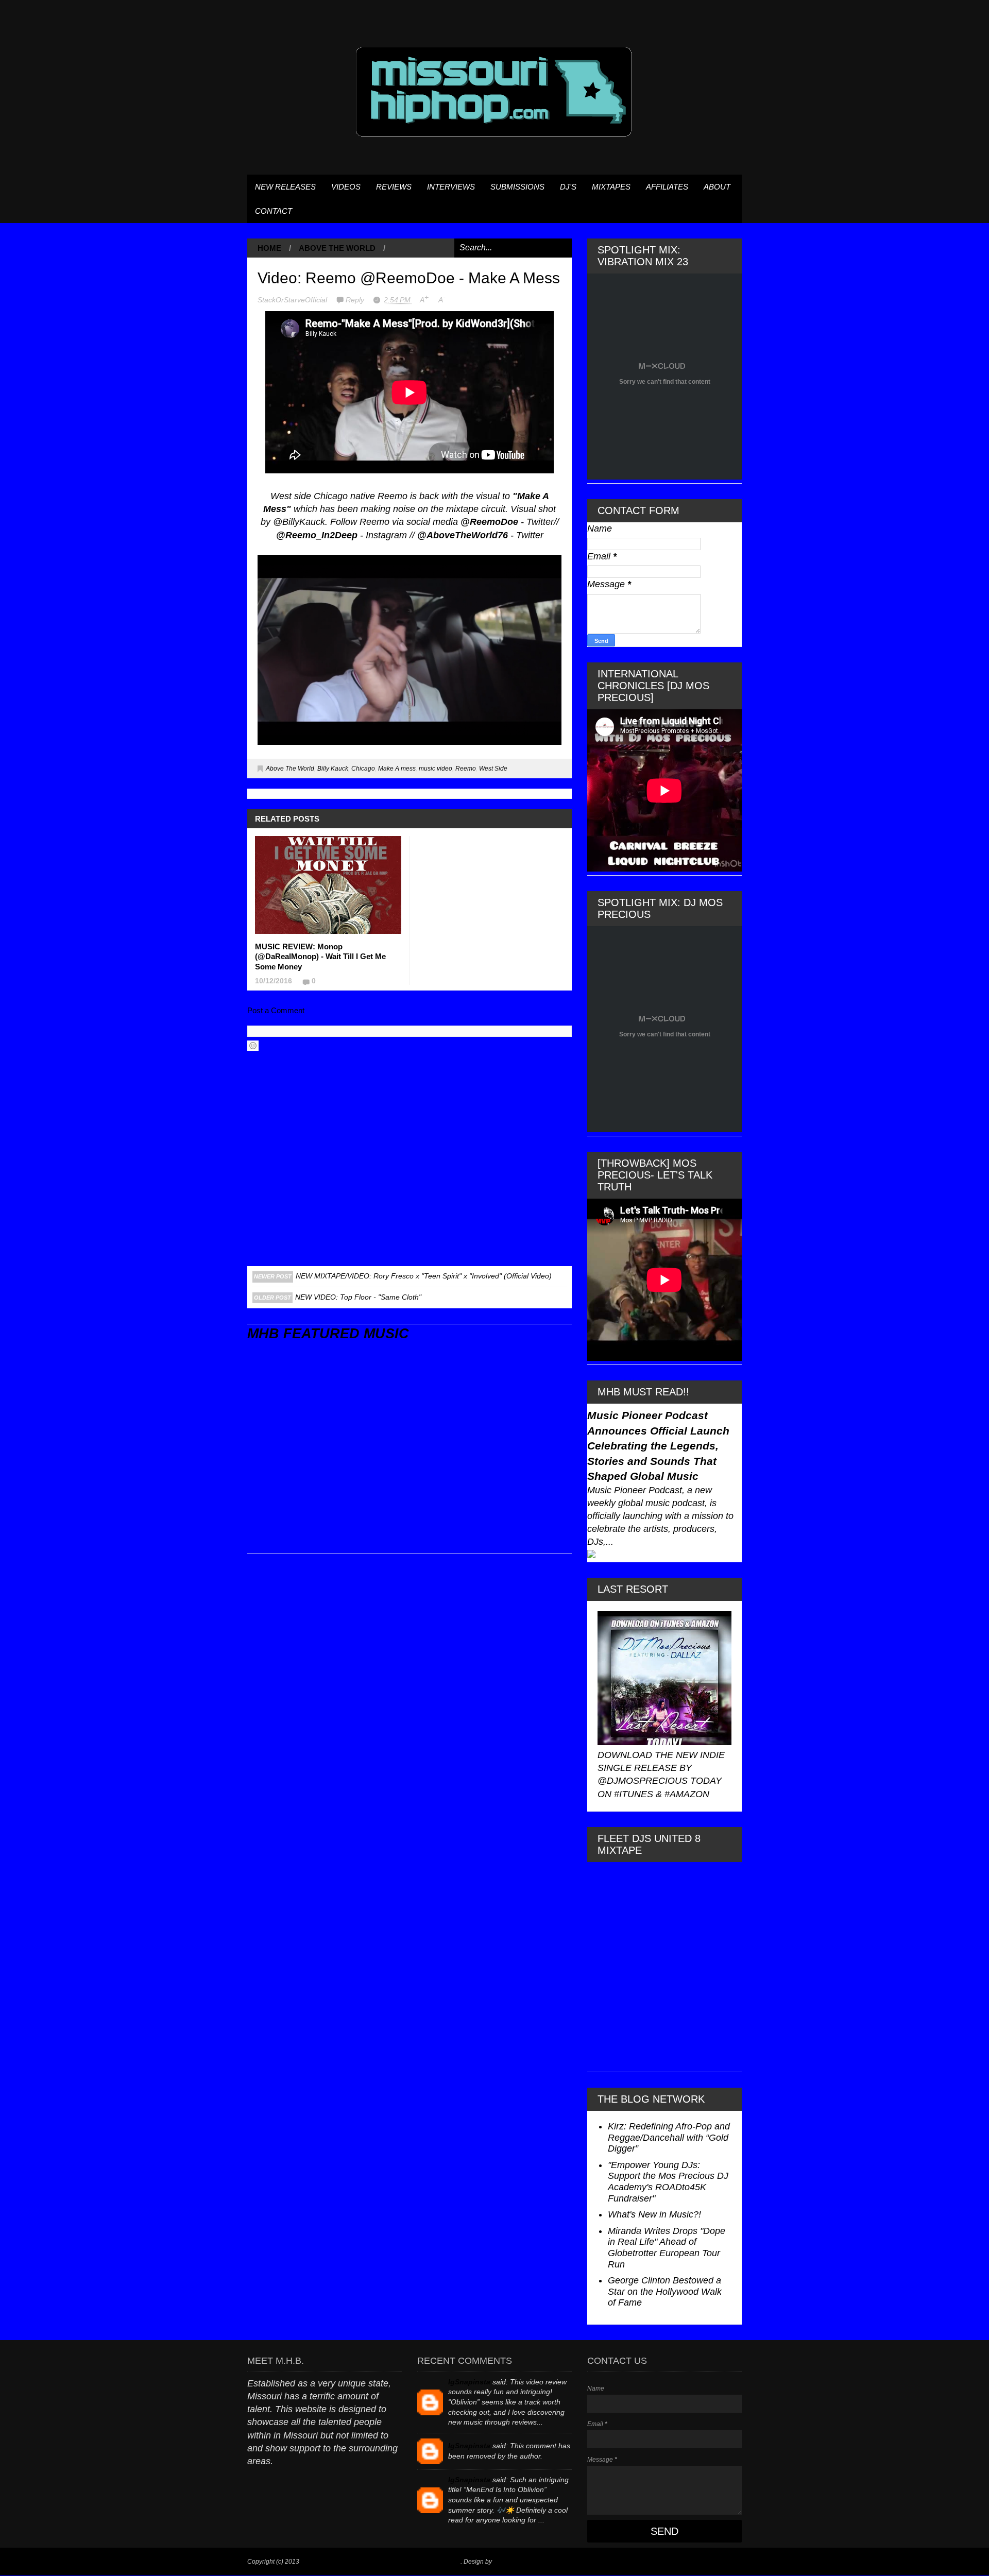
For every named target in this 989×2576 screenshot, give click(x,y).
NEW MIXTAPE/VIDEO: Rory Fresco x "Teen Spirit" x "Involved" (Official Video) (424, 1276)
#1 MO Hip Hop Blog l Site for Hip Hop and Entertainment (381, 2562)
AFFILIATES (667, 187)
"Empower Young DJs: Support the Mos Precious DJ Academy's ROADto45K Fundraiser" (668, 2182)
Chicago (363, 769)
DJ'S (568, 187)
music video (436, 769)
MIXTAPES (611, 187)
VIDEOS (346, 187)
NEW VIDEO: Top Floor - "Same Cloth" (358, 1297)
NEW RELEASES (285, 187)
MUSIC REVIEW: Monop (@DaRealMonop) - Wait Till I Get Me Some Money (320, 957)
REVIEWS (394, 187)
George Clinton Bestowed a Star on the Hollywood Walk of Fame (665, 2291)
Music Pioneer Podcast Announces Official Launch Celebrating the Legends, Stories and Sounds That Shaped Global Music (658, 1446)
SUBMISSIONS (517, 187)
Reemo (466, 769)
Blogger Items (513, 2562)
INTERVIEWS (451, 187)
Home (269, 248)
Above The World (337, 248)
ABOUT (717, 187)
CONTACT (274, 211)
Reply (356, 300)
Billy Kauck (333, 769)
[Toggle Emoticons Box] (253, 1046)
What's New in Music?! (654, 2214)
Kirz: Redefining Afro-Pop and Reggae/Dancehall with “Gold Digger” (669, 2137)
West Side (493, 769)
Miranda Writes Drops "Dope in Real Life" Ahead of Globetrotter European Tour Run (667, 2248)
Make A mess (397, 769)
